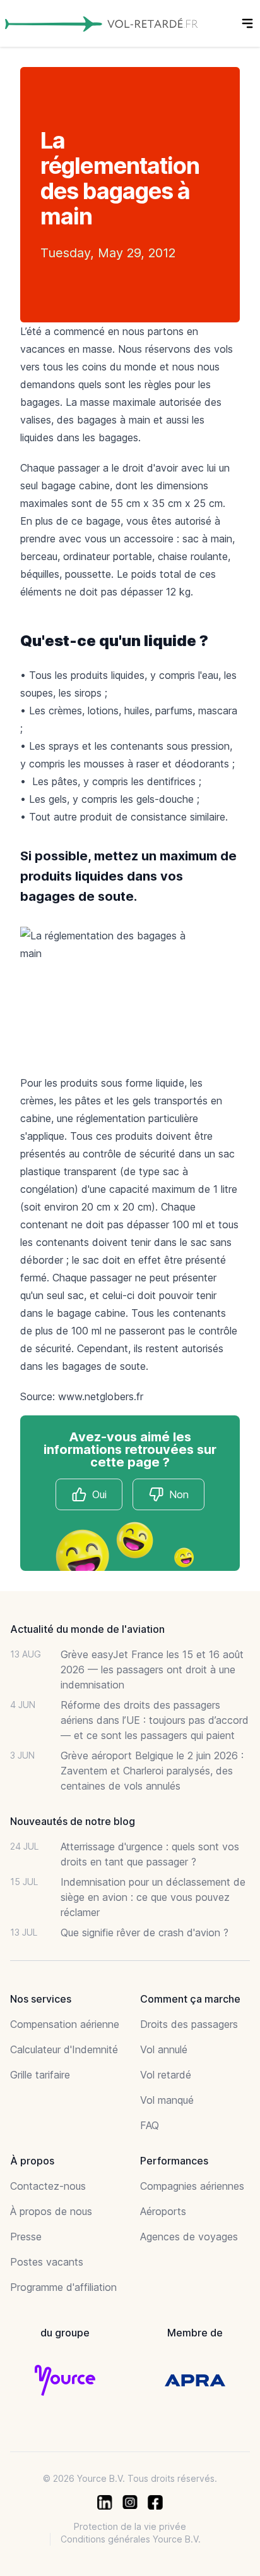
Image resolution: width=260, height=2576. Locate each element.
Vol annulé (164, 2049)
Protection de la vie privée (130, 2526)
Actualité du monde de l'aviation (87, 1629)
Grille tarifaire (40, 2075)
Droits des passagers (189, 2024)
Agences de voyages (189, 2237)
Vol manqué (167, 2100)
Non (179, 1494)
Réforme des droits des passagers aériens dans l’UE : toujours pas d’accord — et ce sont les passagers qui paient (155, 1720)
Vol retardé (166, 2075)
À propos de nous (51, 2211)
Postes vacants (47, 2262)
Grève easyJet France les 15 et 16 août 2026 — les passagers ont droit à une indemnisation (152, 1670)
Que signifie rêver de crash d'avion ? (145, 1932)
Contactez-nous (48, 2186)
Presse (26, 2237)
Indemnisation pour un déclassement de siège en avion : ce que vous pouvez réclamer (153, 1897)
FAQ (150, 2125)
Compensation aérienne (65, 2024)
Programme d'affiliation (63, 2287)
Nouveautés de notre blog (73, 1821)
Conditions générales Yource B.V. (131, 2539)
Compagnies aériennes (192, 2186)
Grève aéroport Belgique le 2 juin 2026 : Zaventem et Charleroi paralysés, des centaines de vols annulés (152, 1771)
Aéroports (163, 2211)
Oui (99, 1494)
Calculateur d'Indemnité (64, 2049)
